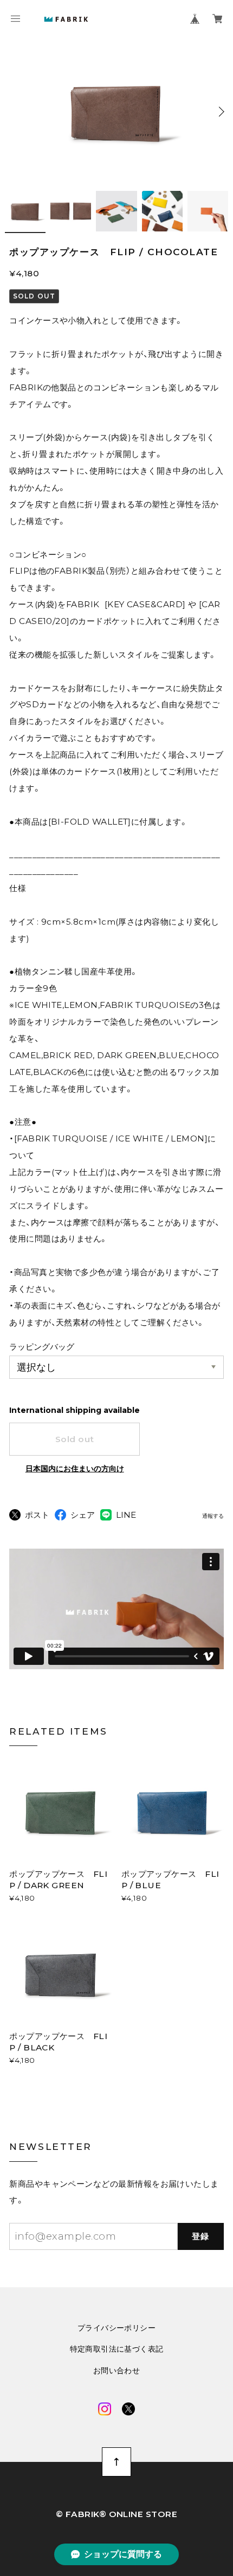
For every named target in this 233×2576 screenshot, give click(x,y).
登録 (201, 2236)
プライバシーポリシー (116, 2328)
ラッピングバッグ (42, 1347)
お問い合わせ (116, 2371)
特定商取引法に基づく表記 (117, 2349)
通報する (213, 1516)
